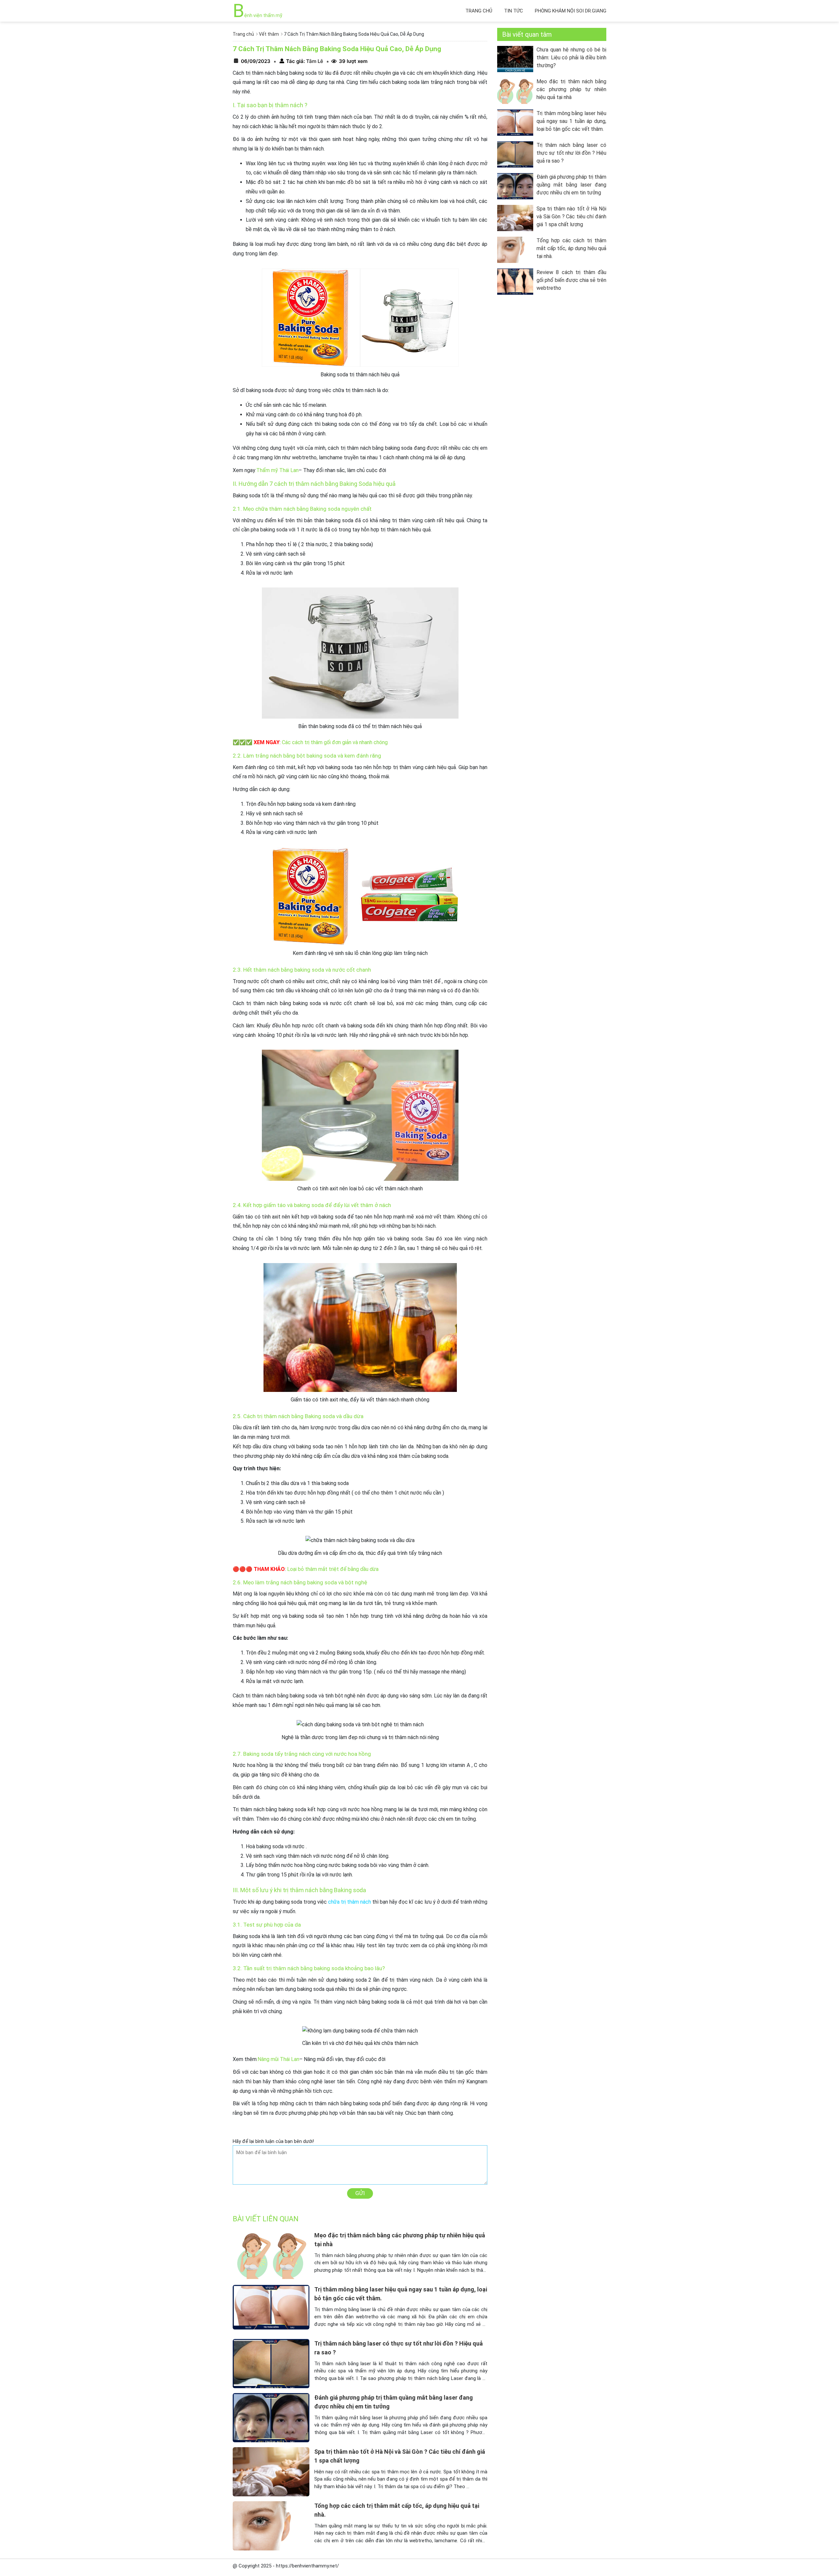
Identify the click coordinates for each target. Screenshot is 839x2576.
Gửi (360, 2193)
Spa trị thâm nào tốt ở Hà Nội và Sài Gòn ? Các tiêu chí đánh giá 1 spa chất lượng (571, 217)
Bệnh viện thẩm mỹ (257, 15)
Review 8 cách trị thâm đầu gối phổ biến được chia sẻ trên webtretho (571, 280)
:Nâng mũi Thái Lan (278, 2059)
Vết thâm (269, 34)
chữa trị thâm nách (350, 1902)
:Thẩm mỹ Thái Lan (277, 470)
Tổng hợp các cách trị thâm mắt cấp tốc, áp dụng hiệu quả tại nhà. (571, 248)
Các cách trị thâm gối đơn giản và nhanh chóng (335, 742)
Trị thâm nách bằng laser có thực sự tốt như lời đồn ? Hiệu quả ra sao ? (571, 153)
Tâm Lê (314, 61)
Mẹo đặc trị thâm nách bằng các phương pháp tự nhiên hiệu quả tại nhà (571, 89)
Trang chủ (479, 11)
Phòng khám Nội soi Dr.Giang (571, 11)
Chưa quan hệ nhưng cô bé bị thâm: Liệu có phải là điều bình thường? (571, 58)
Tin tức (514, 11)
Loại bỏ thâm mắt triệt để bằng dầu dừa (333, 1569)
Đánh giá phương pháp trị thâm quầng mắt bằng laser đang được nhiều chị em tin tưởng (571, 185)
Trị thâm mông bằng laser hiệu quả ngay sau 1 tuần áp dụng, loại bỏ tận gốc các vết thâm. (571, 121)
